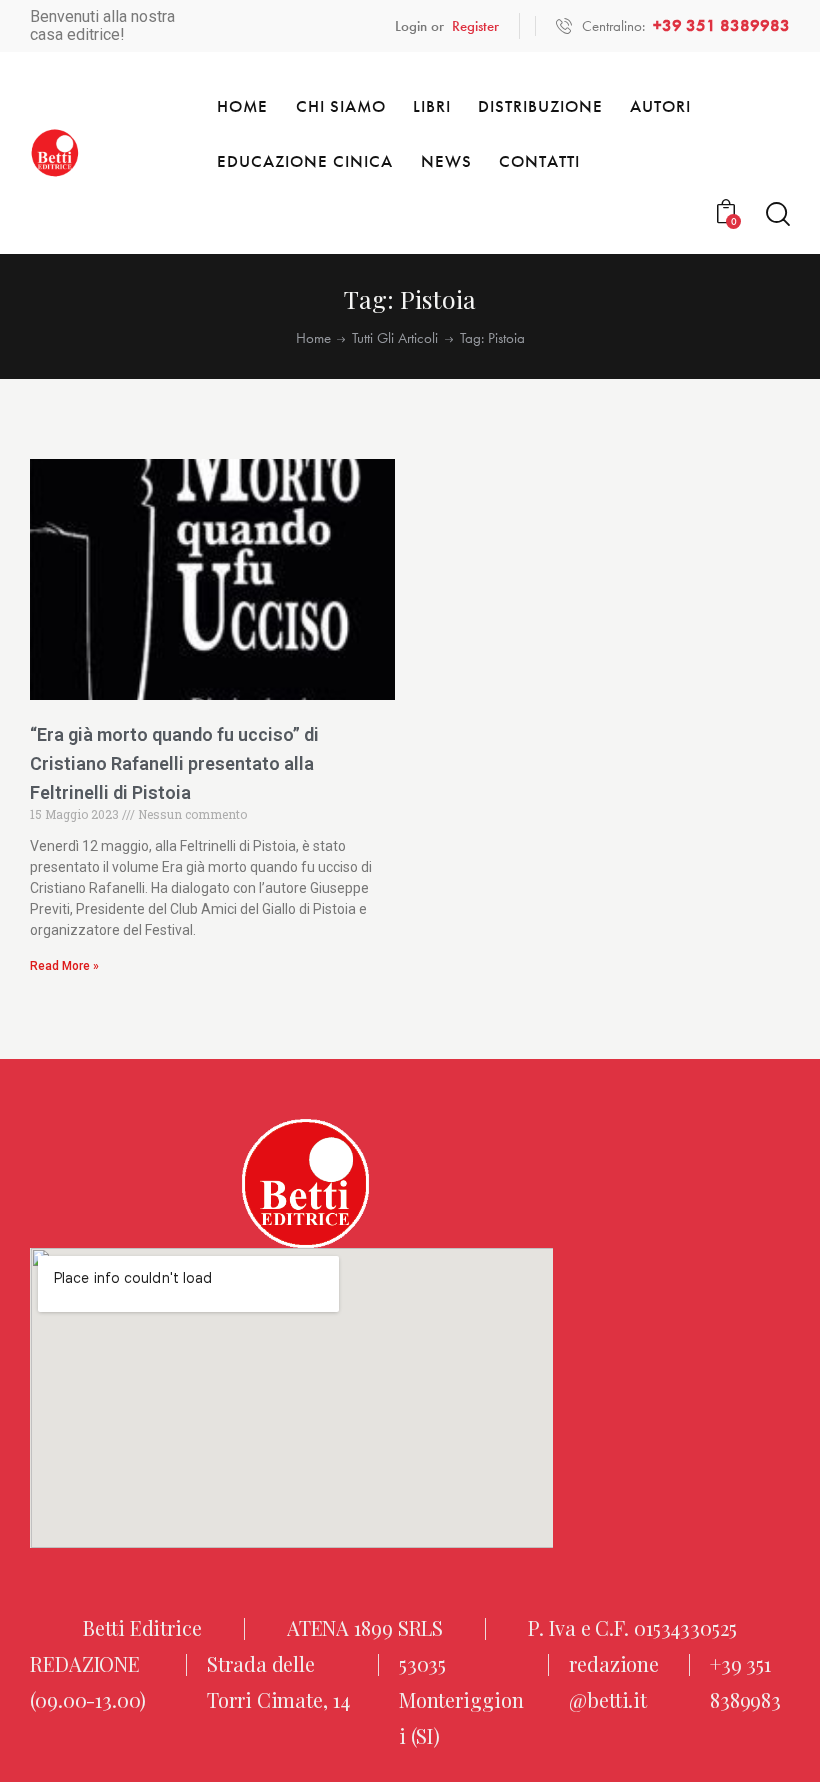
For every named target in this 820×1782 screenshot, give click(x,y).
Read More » (64, 966)
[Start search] (778, 214)
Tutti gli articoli (395, 338)
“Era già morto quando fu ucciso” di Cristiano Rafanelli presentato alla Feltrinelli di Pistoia (174, 763)
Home (313, 338)
